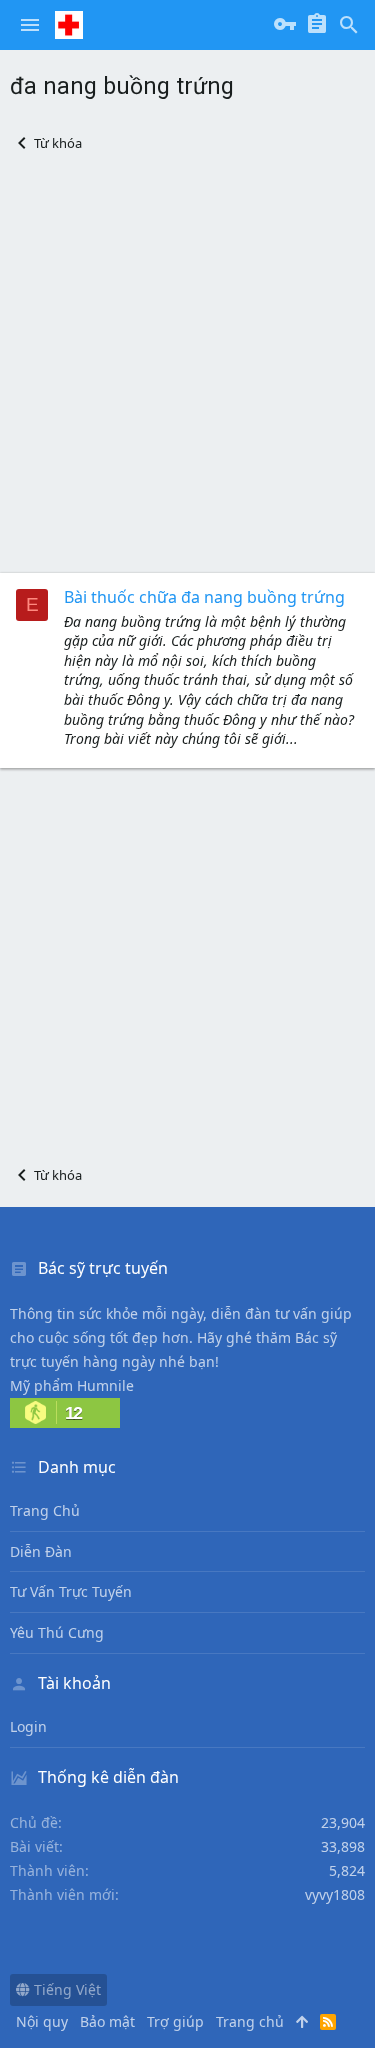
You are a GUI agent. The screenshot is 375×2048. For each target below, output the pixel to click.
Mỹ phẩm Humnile (72, 1385)
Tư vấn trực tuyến (71, 1591)
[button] (30, 25)
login (28, 1726)
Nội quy (42, 2021)
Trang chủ (45, 1510)
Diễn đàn (41, 1551)
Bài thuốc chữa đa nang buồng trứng (204, 597)
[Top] (302, 2022)
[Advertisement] (187, 362)
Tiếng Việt (65, 1989)
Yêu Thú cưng (57, 1632)
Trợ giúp (175, 2021)
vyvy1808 (335, 1894)
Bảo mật (107, 2021)
